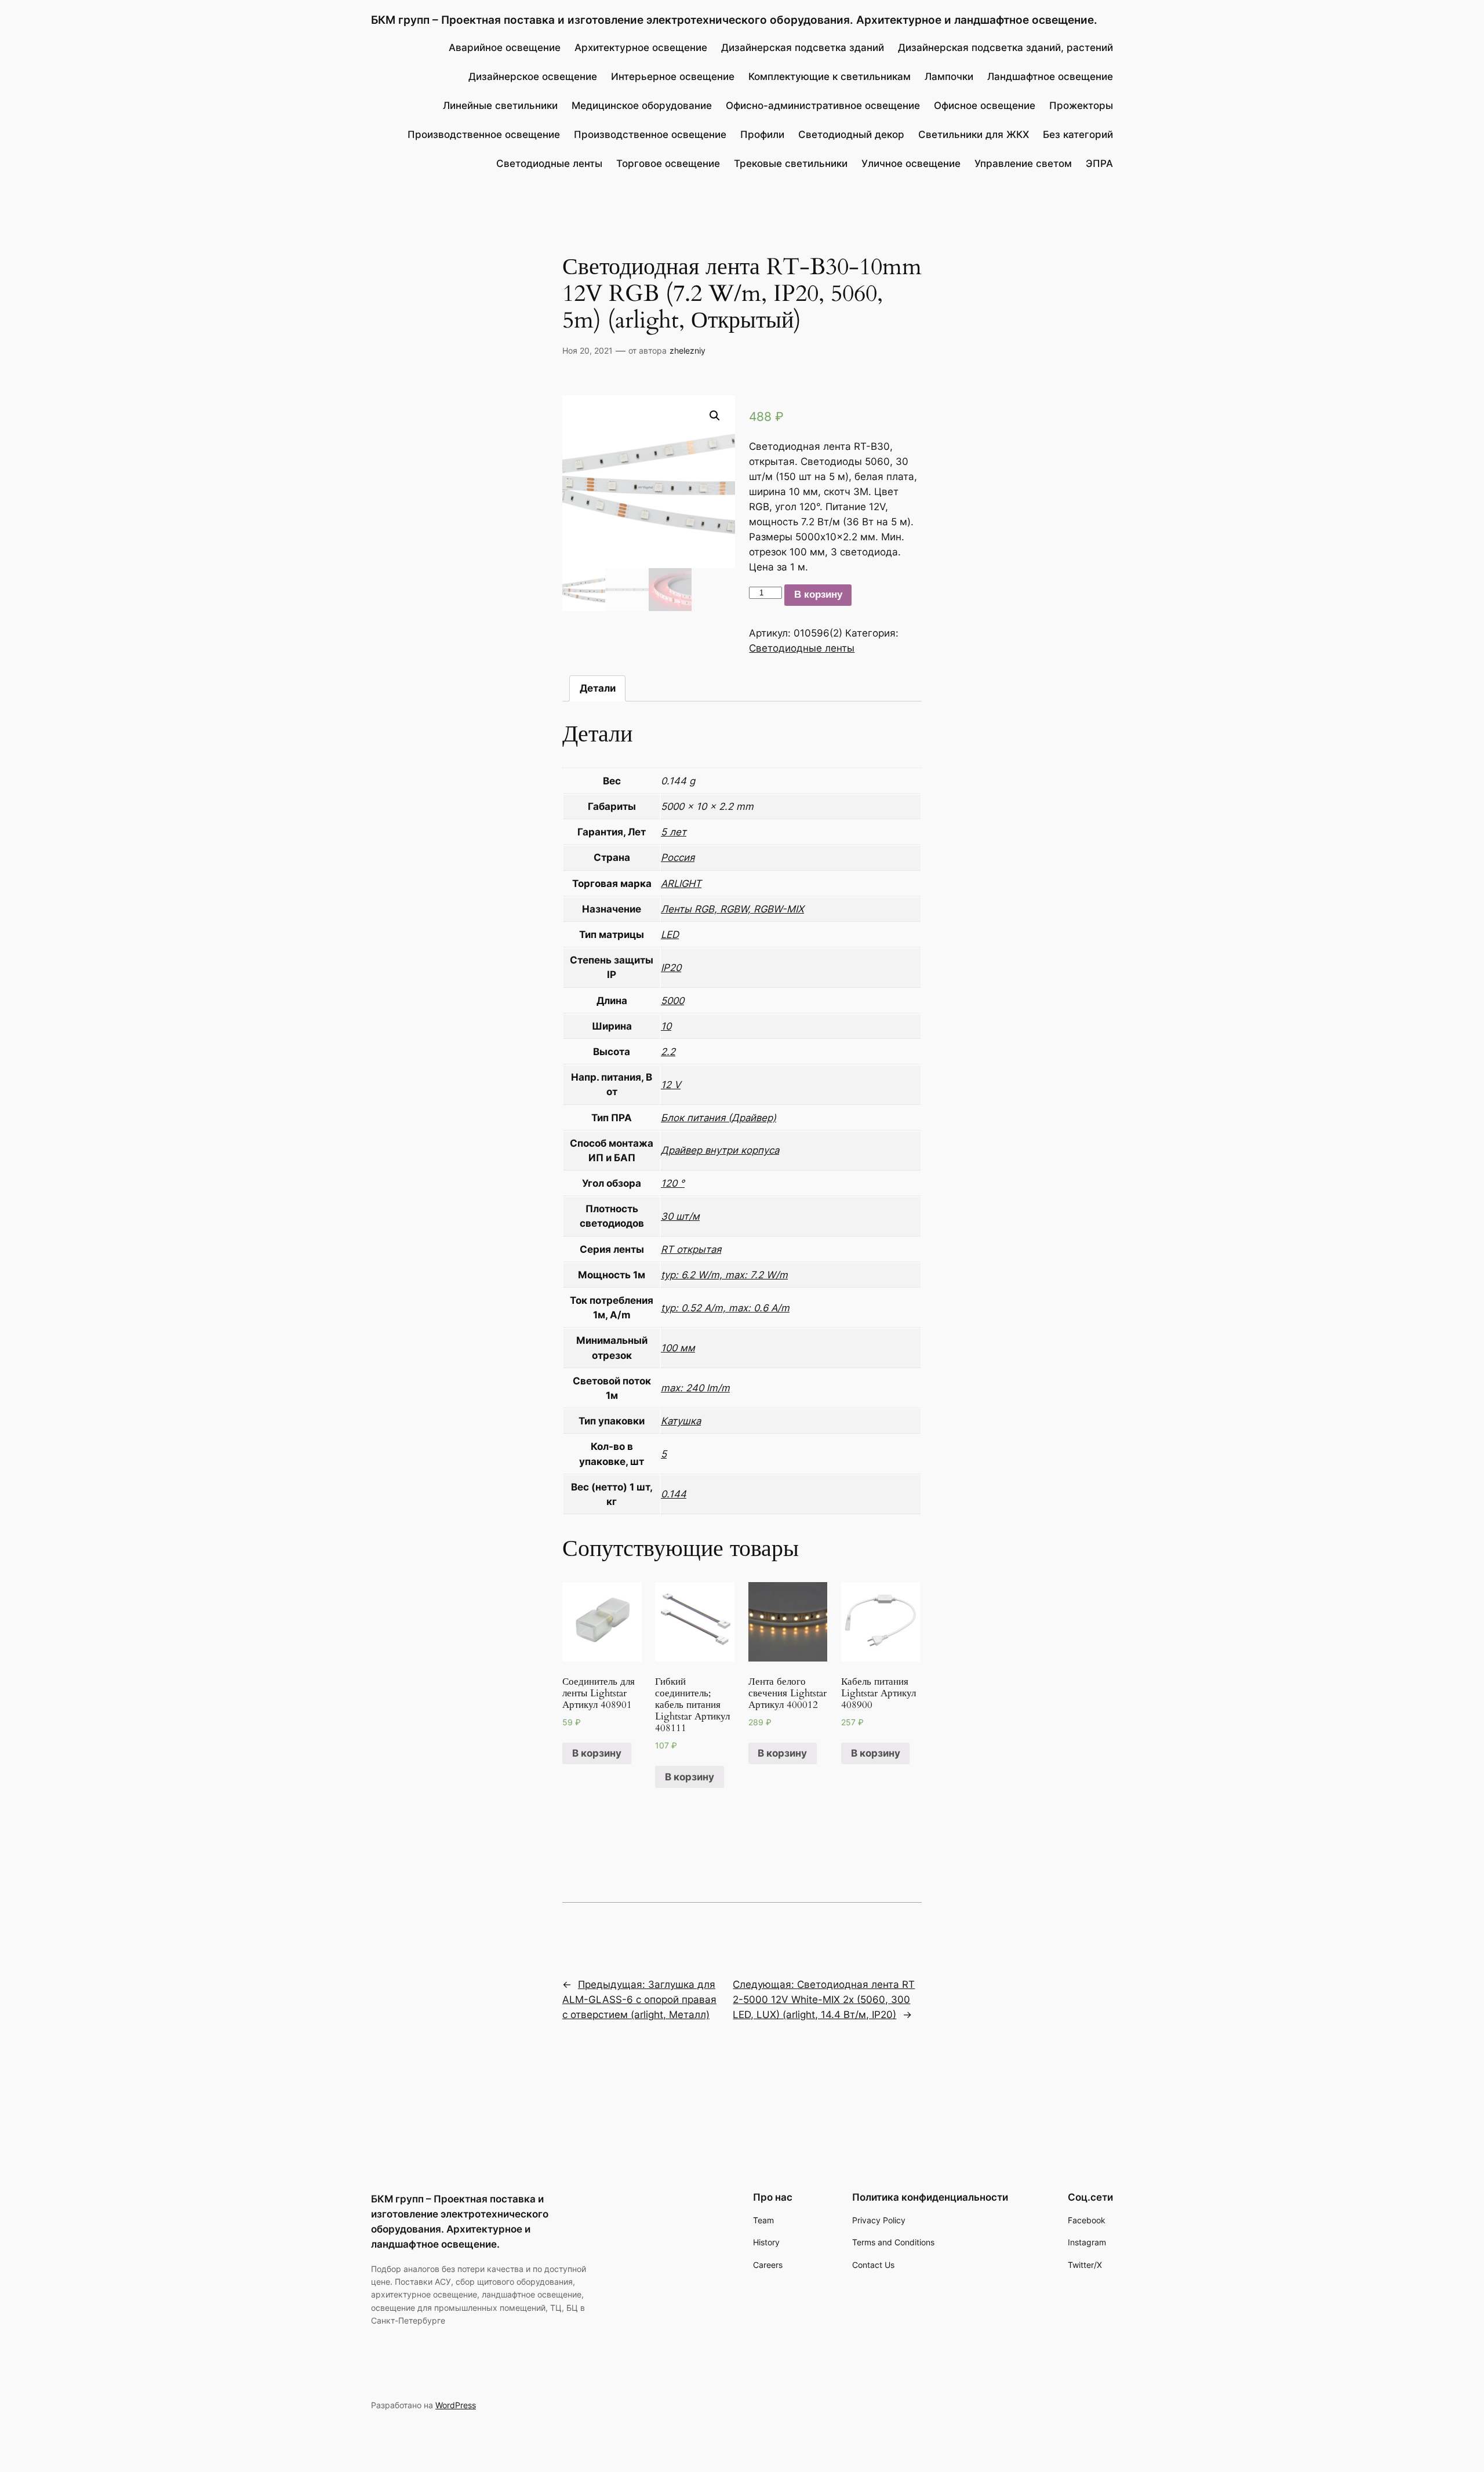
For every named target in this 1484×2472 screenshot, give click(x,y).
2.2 (668, 1052)
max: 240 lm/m (695, 1388)
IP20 (671, 968)
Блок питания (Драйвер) (719, 1118)
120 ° (673, 1183)
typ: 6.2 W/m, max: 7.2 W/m (724, 1275)
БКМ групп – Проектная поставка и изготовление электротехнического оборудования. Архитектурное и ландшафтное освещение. (734, 20)
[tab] (598, 688)
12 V (671, 1085)
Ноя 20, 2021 (588, 350)
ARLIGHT (681, 884)
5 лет (674, 832)
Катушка (681, 1421)
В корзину (818, 595)
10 (666, 1026)
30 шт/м (680, 1216)
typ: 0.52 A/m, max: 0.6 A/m (725, 1308)
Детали (598, 688)
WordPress (456, 2405)
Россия (678, 857)
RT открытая (691, 1249)
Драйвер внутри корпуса (720, 1150)
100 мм (678, 1348)
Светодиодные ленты (802, 648)
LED (670, 935)
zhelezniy (688, 350)
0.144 (674, 1494)
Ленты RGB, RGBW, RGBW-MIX (732, 909)
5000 (672, 1001)
